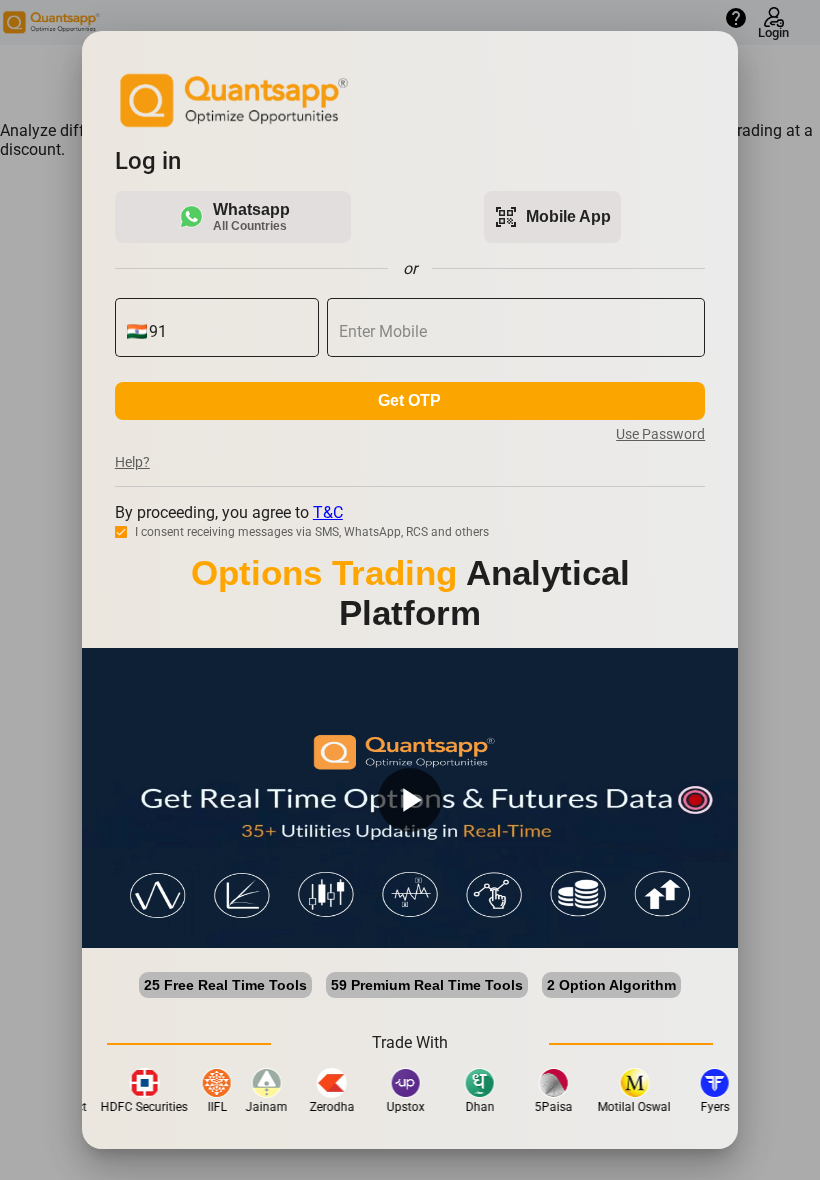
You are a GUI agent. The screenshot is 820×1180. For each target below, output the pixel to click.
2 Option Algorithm (611, 985)
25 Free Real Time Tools (225, 985)
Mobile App (552, 217)
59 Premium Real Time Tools (427, 985)
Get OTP (409, 400)
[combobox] (228, 332)
